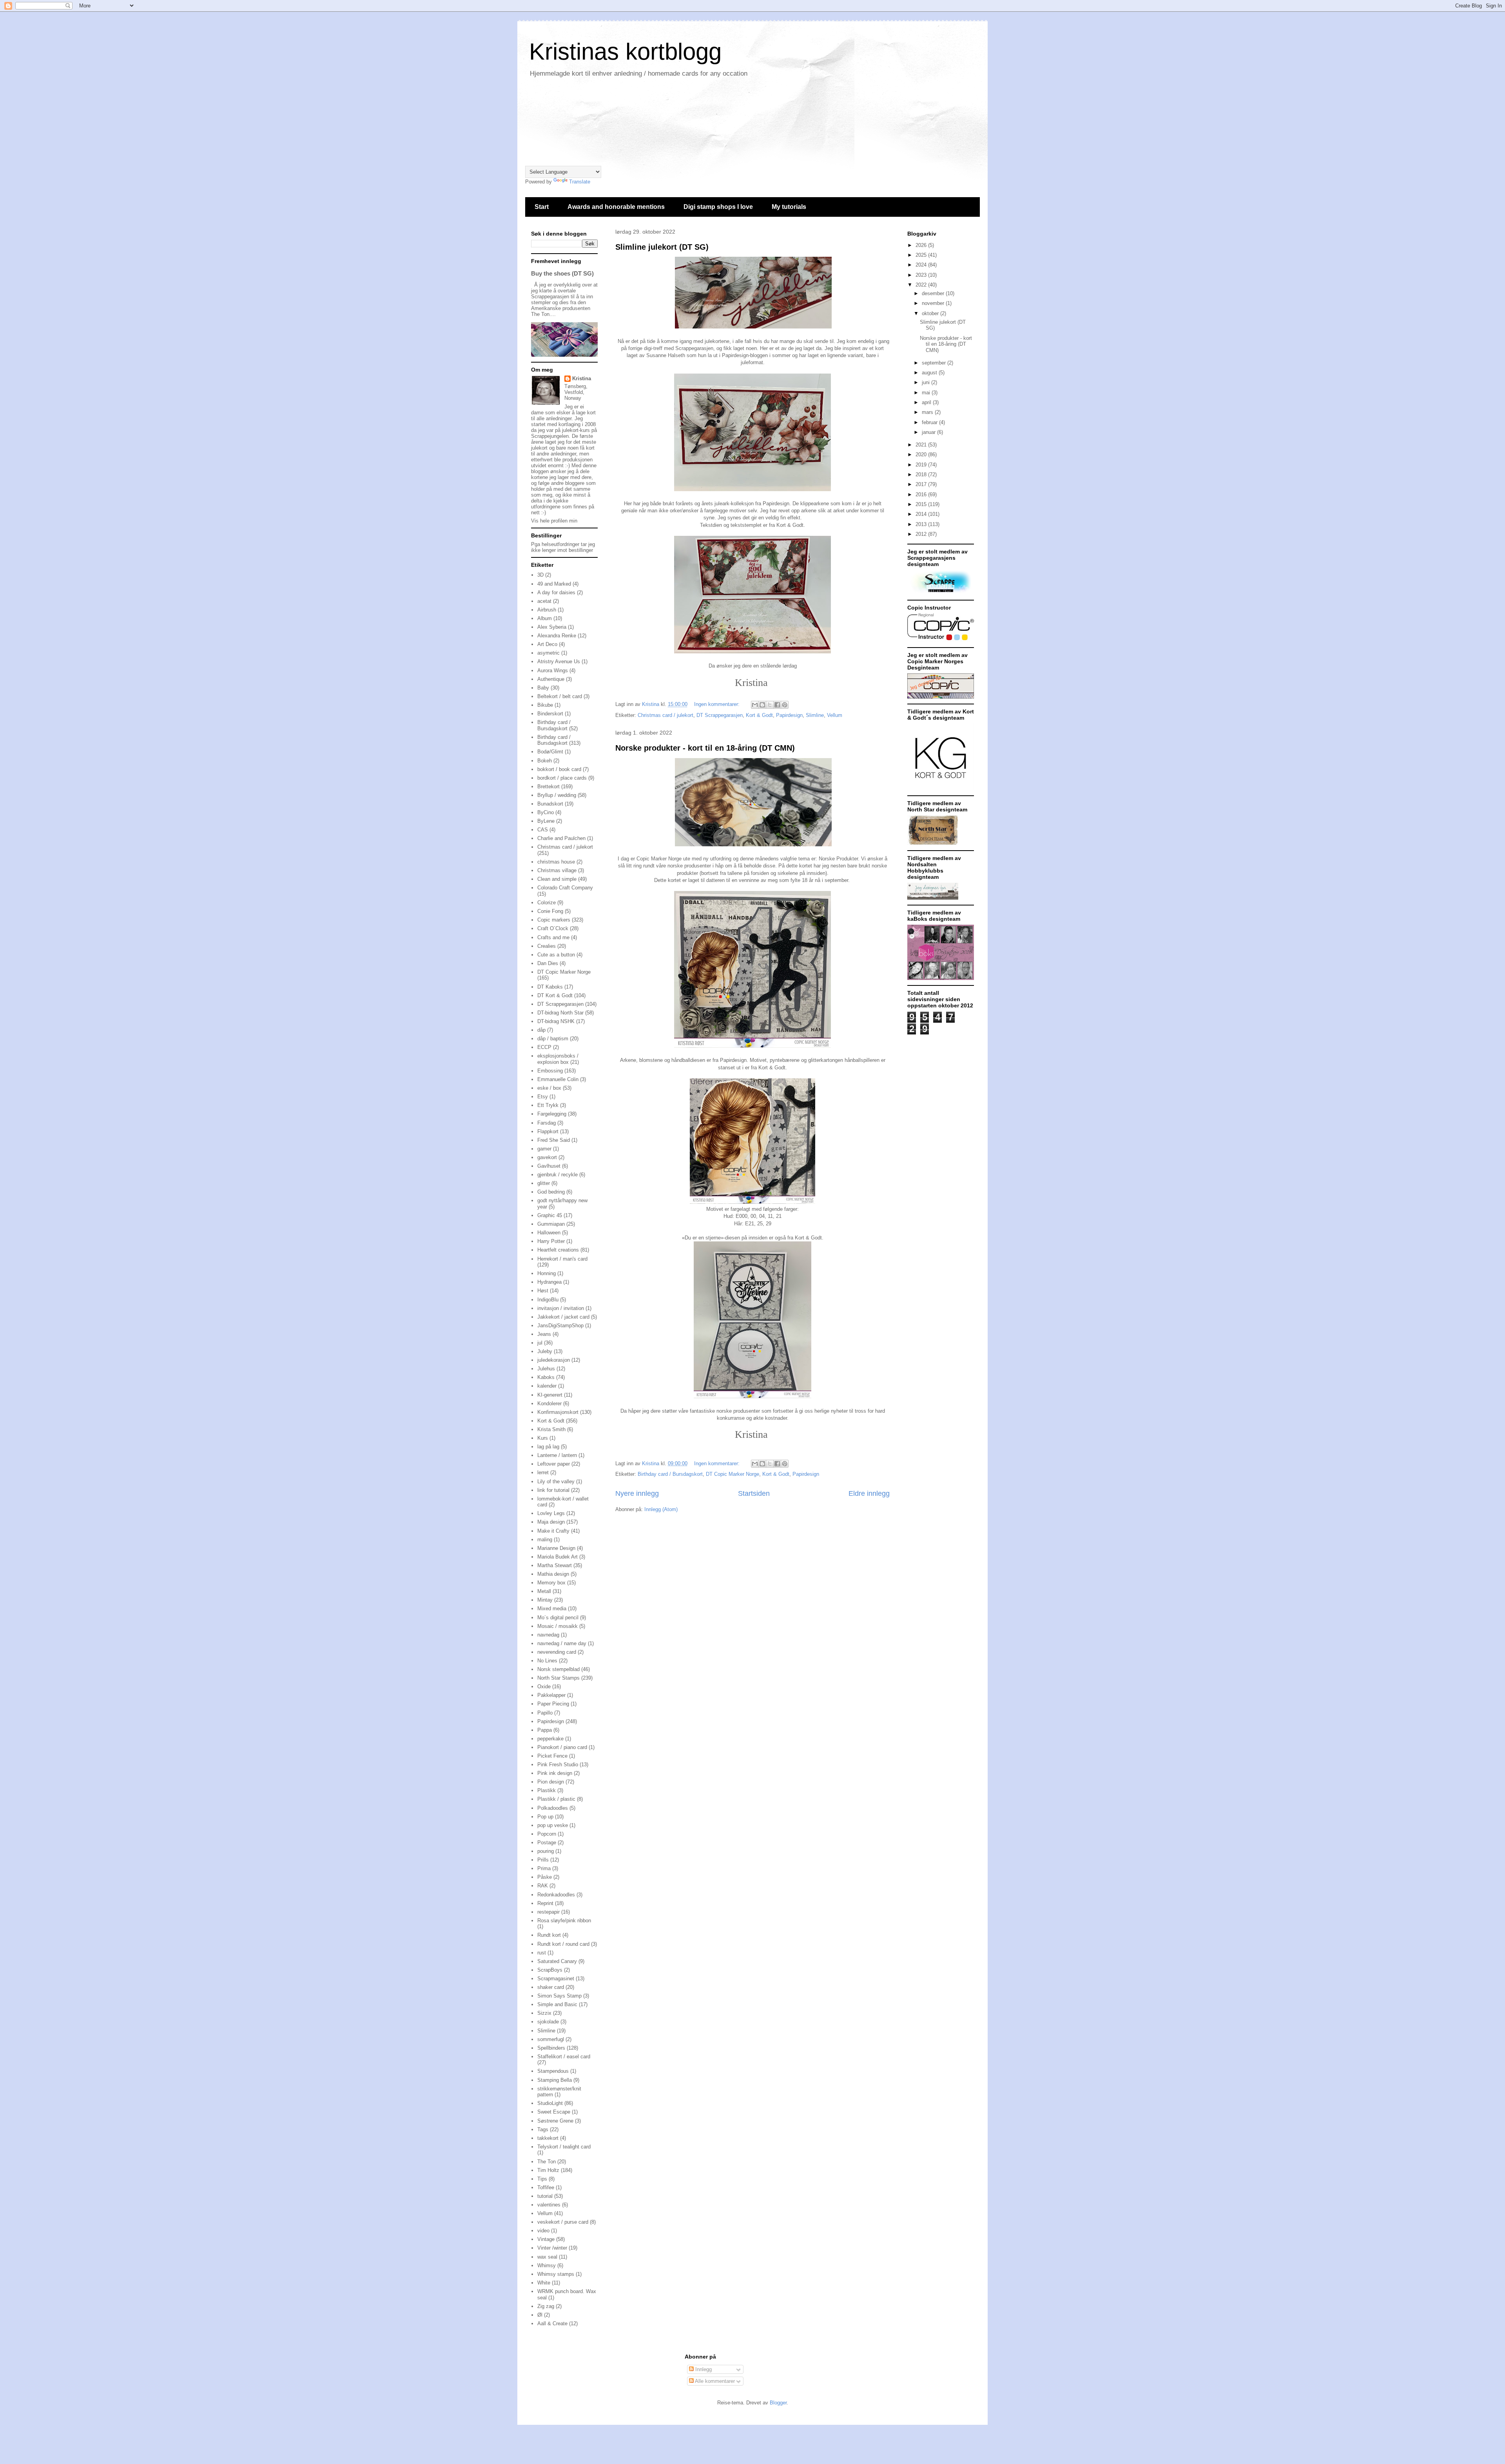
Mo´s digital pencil (558, 1618)
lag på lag (548, 1447)
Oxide (544, 1687)
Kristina (582, 378)
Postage (547, 1843)
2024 (922, 265)
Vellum (835, 715)
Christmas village (557, 870)
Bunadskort (550, 804)
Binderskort (550, 714)
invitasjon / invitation (561, 1308)
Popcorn (547, 1834)
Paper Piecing (553, 1704)
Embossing (550, 1071)
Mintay (545, 1600)
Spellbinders (551, 2048)
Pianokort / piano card (562, 1747)
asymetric (549, 653)
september (935, 363)
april (927, 402)
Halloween (549, 1233)
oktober (931, 313)
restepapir (549, 1912)
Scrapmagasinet (556, 1979)
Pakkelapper (551, 1695)
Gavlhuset (549, 1166)
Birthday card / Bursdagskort (670, 1474)
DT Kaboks (550, 987)
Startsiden (754, 1493)
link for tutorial (553, 1490)
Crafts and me (553, 937)
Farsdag (547, 1123)
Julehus (546, 1369)
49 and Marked (554, 584)
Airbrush (547, 610)
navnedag (548, 1635)
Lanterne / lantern (557, 1455)
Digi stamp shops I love (718, 207)
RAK (543, 1886)
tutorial (545, 2196)
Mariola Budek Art (558, 1557)
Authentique (551, 679)
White (544, 2283)
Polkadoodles (553, 1808)
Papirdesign (789, 715)
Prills (543, 1860)
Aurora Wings (553, 670)
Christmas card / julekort (665, 715)
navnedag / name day (562, 1643)
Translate (580, 182)
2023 (922, 275)
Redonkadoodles (556, 1895)
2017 (922, 484)
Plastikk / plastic (556, 1799)
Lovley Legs (551, 1513)
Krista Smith (551, 1429)
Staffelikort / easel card (564, 2057)
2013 (922, 524)
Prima (544, 1868)
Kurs (543, 1438)
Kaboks (546, 1377)
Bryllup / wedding (557, 795)
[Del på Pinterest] (785, 705)
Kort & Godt (759, 715)
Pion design (551, 1782)
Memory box (551, 1583)
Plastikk (547, 1790)
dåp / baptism (553, 1039)
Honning (547, 1273)
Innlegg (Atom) (661, 1509)
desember (934, 293)
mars (928, 412)
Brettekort (549, 787)
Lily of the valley (556, 1481)
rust (542, 1953)
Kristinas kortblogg (625, 52)
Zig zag (546, 2306)
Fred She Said (554, 1140)
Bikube (545, 705)
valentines (549, 2205)
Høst (543, 1291)
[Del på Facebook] (777, 705)
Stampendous (553, 2071)
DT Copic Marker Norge (733, 1474)
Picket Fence (552, 1756)
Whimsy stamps (556, 2274)
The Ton (547, 2162)
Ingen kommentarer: (718, 704)
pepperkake (550, 1739)
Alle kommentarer (714, 2381)
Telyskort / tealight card (564, 2147)
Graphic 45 (550, 1215)
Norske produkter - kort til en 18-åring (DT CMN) (705, 748)
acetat (544, 601)
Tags (543, 2129)
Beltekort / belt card (560, 696)
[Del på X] (770, 705)
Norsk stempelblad (558, 1669)
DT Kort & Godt (555, 995)
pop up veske (553, 1825)
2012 (922, 534)
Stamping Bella (555, 2080)
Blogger (778, 2403)
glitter (544, 1183)
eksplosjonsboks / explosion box (558, 1059)
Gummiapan (551, 1224)
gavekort (547, 1157)
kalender (547, 1386)
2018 (922, 474)
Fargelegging (552, 1114)
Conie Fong (550, 911)
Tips (542, 2179)
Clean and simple (557, 879)
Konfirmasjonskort (558, 1412)
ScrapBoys (550, 1970)
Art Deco (547, 644)
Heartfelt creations (558, 1250)
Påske (545, 1877)
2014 (922, 514)
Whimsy (547, 2265)
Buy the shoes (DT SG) (562, 273)
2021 (922, 445)
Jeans (544, 1334)
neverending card (557, 1652)
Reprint (545, 1903)
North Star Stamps (558, 1678)
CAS (543, 830)
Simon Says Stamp (559, 1996)
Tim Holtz (548, 2170)
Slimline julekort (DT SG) (662, 247)
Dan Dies (548, 963)
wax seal (547, 2257)
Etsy (543, 1097)
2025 (922, 255)
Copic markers (554, 920)
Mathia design (553, 1574)
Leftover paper (554, 1464)
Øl (540, 2315)
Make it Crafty (553, 1531)
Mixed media (552, 1608)
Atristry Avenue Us (559, 661)
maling (545, 1540)
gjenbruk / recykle (558, 1175)
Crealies (547, 946)
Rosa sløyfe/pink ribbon (564, 1921)
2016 (922, 494)
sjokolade (548, 2022)
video (543, 2231)
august (930, 373)
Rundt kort (549, 1935)
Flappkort (548, 1131)
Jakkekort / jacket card (563, 1317)
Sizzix (544, 2013)
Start (542, 207)
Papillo (545, 1713)
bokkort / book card (559, 769)
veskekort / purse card (563, 2222)
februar (930, 422)
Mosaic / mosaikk (558, 1626)
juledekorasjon (554, 1360)
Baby (543, 688)
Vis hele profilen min (554, 521)
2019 (922, 465)
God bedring (551, 1192)
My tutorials (789, 207)
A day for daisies (556, 592)
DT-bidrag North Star (560, 1013)
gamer (544, 1149)
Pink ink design (555, 1773)
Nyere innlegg (637, 1493)
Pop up (545, 1817)
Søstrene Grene (555, 2121)
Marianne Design (556, 1548)
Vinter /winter (552, 2248)
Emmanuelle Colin (558, 1079)
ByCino (546, 812)
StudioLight (550, 2103)
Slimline (815, 715)
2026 (922, 245)
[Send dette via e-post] (755, 705)
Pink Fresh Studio (558, 1765)
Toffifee (546, 2187)
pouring (546, 1851)
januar (929, 432)
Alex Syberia (552, 627)
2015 (922, 504)
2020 (922, 455)
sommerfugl (551, 2039)
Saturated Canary (557, 1961)
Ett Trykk (548, 1105)
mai (927, 393)
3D (540, 575)
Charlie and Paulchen (561, 838)
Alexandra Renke (557, 636)
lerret (543, 1472)
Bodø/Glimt (550, 752)
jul (540, 1343)
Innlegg (703, 2369)
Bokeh (545, 761)
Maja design (551, 1522)
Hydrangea (549, 1282)
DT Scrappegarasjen (720, 715)
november (934, 303)
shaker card (551, 1987)
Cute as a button (556, 955)
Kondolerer (549, 1403)
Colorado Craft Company (565, 888)
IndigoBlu (548, 1300)
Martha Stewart (555, 1565)
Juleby (545, 1351)
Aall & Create (552, 2323)
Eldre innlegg (869, 1493)
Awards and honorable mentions (616, 207)
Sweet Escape (554, 2112)
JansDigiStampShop (560, 1325)
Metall (544, 1591)
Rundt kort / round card (563, 1944)
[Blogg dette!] (762, 705)
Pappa (545, 1730)
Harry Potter (551, 1241)
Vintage (546, 2239)
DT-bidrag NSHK (556, 1021)
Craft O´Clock (553, 928)
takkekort (548, 2138)
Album (545, 618)
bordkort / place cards (562, 778)
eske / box (549, 1088)
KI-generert (550, 1395)
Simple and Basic (557, 2004)
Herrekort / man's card (562, 1259)
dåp (541, 1030)
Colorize (547, 903)
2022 (922, 285)
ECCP (544, 1047)
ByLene (546, 821)
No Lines (547, 1661)
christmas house (556, 862)
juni (927, 382)
